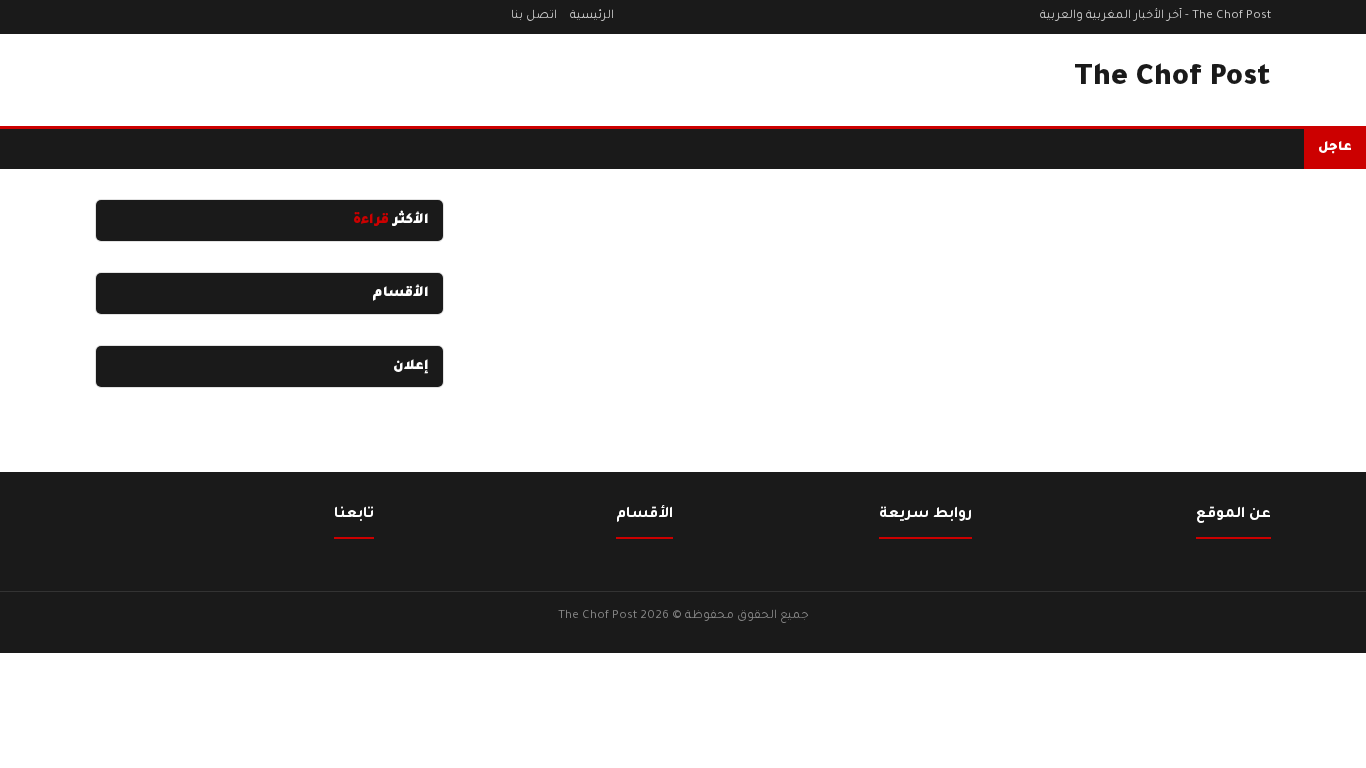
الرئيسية (592, 16)
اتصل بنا (534, 16)
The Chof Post (1172, 79)
